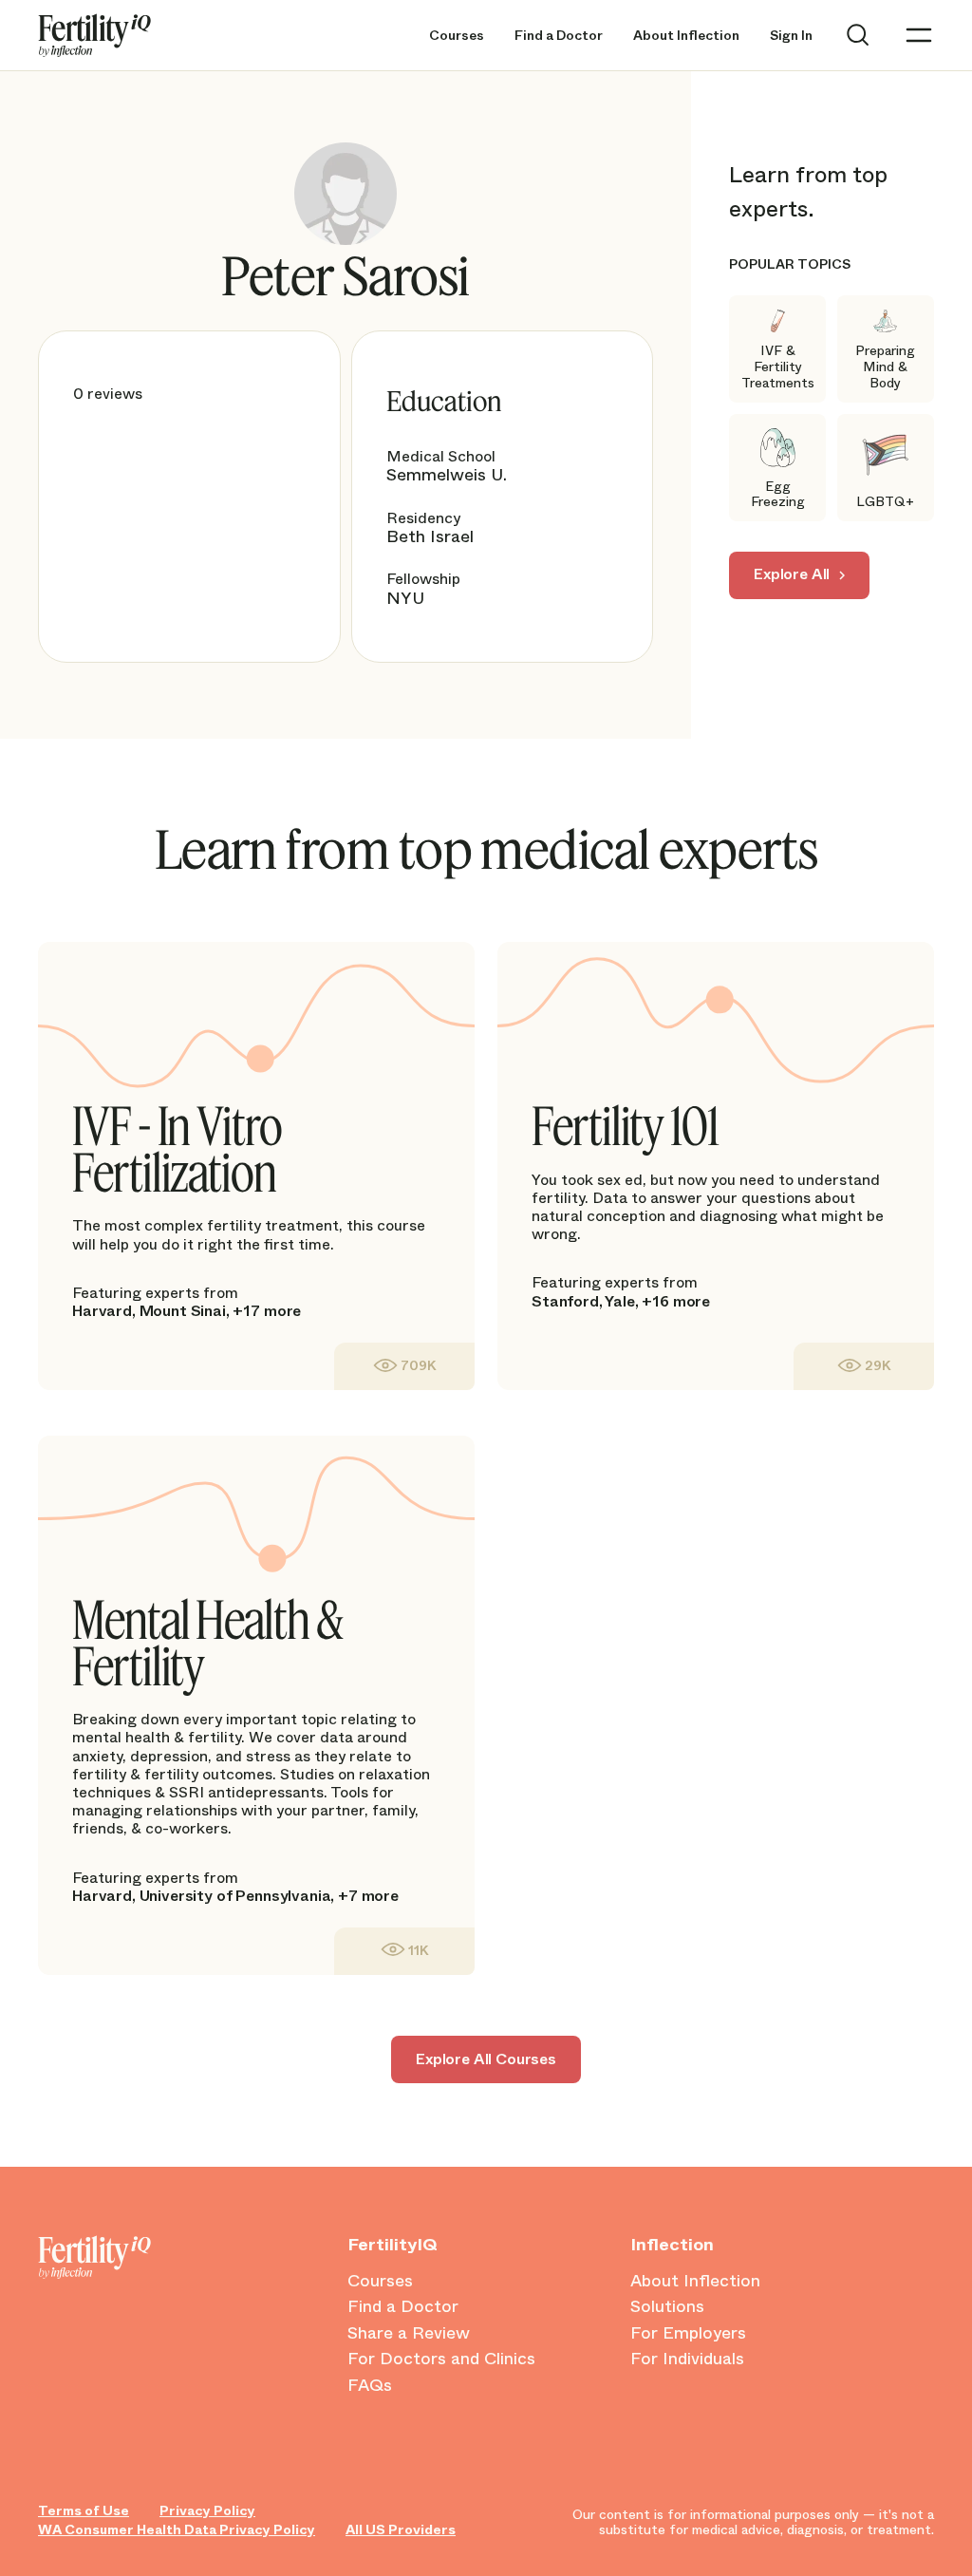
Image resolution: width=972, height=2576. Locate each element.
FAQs (370, 2386)
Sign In (791, 36)
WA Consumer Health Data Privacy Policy (177, 2530)
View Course (404, 1366)
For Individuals (687, 2360)
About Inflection (686, 36)
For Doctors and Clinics (441, 2360)
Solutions (667, 2307)
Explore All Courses (486, 2059)
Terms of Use (84, 2511)
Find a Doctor (559, 36)
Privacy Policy (207, 2511)
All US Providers (401, 2530)
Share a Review (409, 2334)
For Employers (688, 2334)
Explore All (792, 574)
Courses (457, 36)
